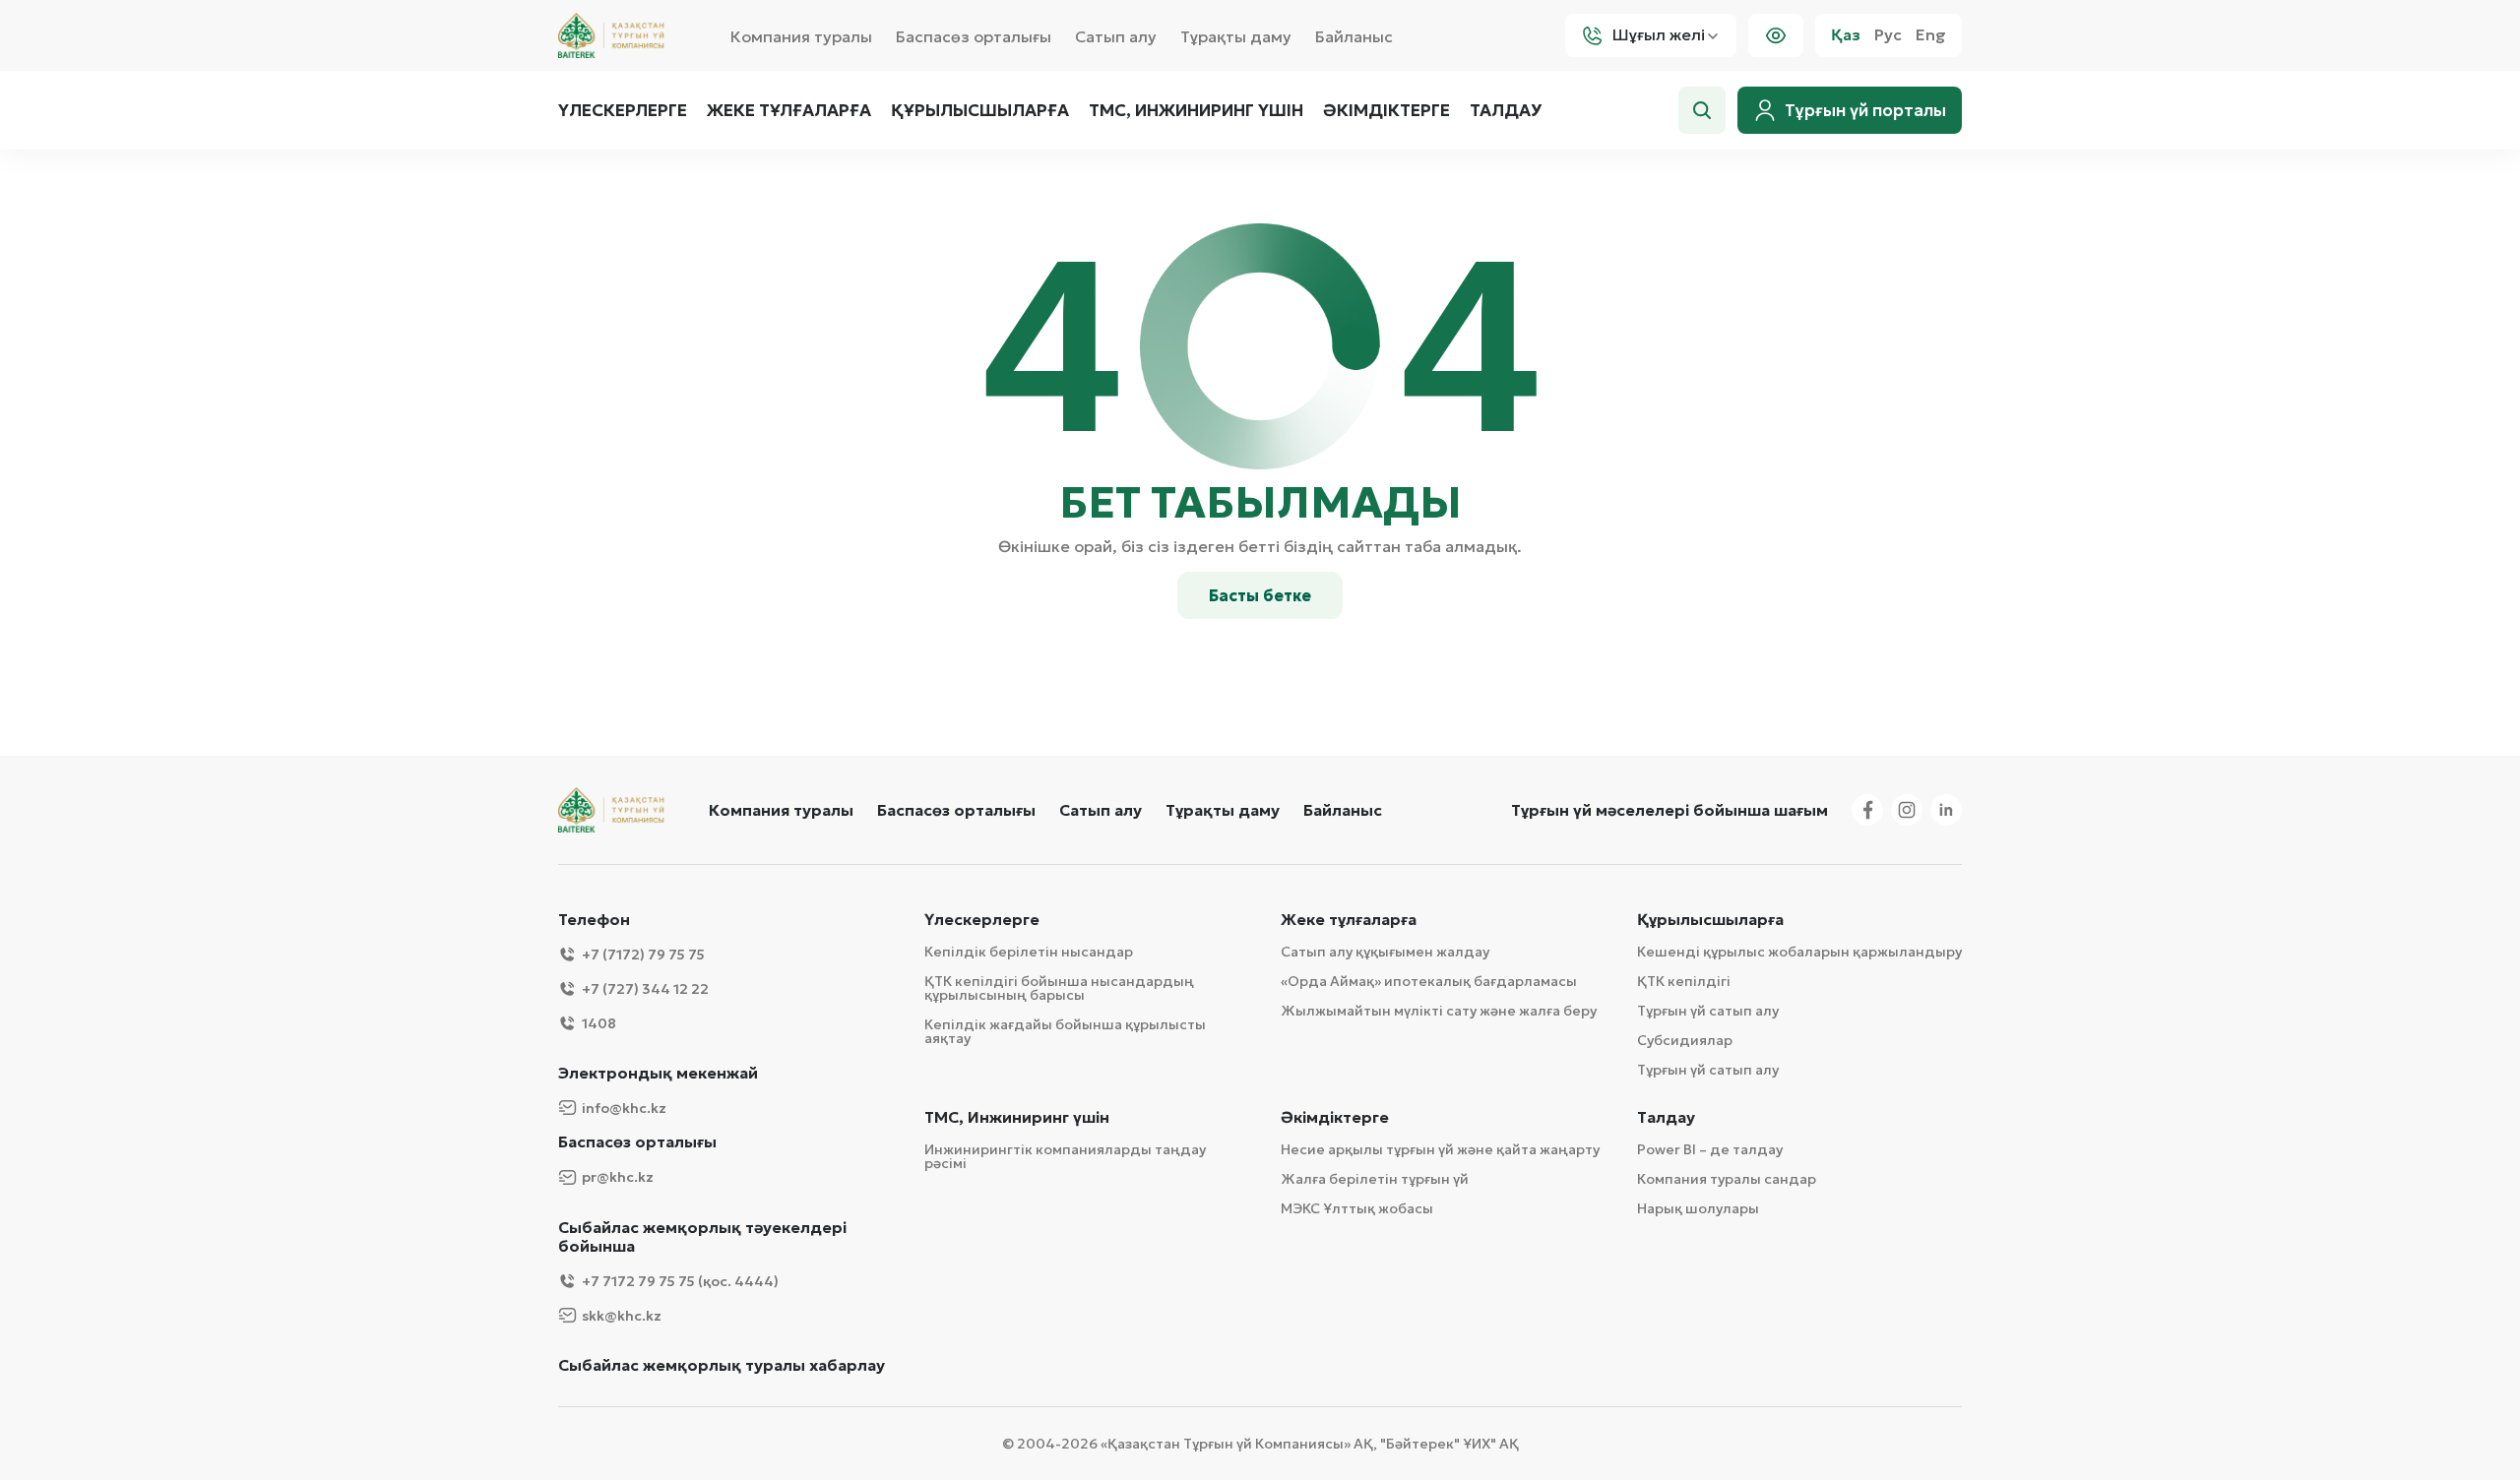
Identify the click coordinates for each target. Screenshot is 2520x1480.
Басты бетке (1260, 595)
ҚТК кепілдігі (1684, 981)
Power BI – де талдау (1710, 1149)
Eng (1931, 35)
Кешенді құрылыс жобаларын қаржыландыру (1799, 952)
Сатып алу (1116, 36)
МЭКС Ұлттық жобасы (1357, 1208)
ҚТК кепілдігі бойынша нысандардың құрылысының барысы (1059, 988)
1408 (599, 1023)
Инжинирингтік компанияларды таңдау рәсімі (1065, 1156)
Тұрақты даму (1236, 36)
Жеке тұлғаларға (789, 110)
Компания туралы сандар (1727, 1179)
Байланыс (1354, 36)
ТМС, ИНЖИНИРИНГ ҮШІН (1196, 110)
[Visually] (1776, 35)
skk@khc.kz (622, 1316)
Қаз (1846, 35)
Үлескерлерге (623, 110)
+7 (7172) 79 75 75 (643, 955)
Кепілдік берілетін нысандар (1029, 952)
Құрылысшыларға (980, 110)
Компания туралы (801, 36)
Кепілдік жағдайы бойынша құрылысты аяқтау (1065, 1031)
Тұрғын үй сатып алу (1708, 1011)
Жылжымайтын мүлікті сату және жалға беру (1439, 1011)
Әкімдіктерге (1386, 110)
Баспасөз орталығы (974, 36)
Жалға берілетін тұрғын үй (1375, 1179)
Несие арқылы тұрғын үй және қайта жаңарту (1440, 1149)
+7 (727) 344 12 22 (645, 989)
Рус (1888, 35)
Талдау (1506, 110)
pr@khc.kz (618, 1177)
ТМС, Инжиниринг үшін (1017, 1117)
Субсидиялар (1685, 1040)
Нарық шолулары (1698, 1208)
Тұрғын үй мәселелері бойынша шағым (1669, 810)
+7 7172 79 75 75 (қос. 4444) (680, 1281)
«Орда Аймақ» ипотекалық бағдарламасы (1429, 981)
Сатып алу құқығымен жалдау (1385, 952)
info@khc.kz (624, 1108)
